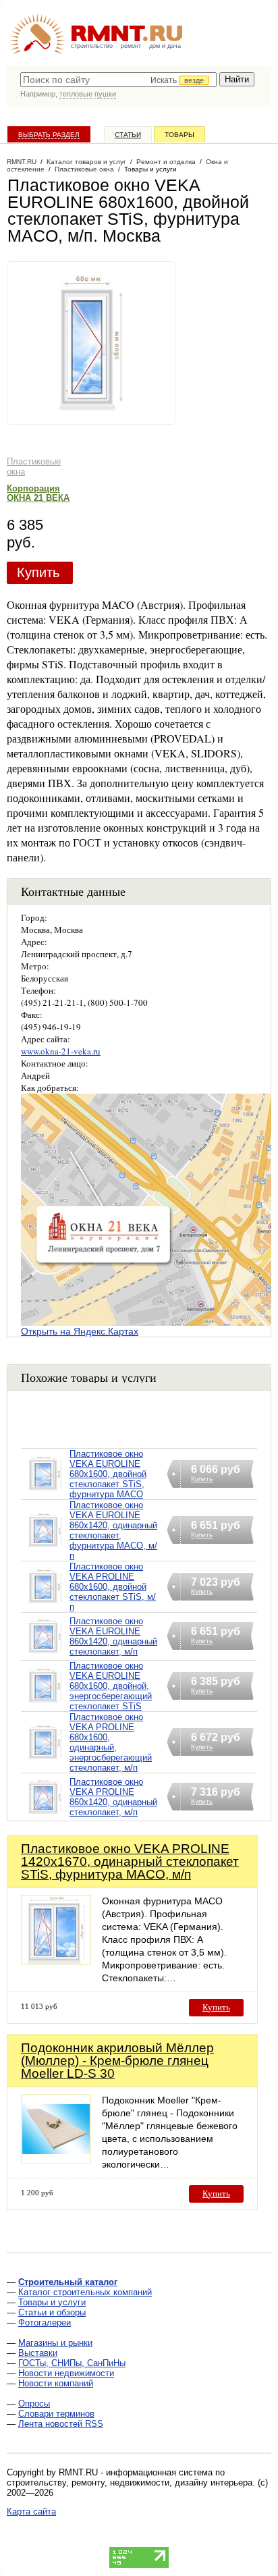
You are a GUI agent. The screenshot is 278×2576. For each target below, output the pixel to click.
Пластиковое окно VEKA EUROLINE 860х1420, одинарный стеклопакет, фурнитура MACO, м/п (113, 1530)
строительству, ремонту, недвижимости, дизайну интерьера (130, 2483)
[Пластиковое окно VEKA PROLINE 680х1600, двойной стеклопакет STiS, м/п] (45, 1604)
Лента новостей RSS (61, 2424)
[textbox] (118, 80)
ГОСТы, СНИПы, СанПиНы (72, 2363)
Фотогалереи (45, 2323)
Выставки (38, 2353)
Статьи (128, 135)
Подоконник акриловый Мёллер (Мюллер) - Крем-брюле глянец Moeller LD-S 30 (117, 2061)
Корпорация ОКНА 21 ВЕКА (38, 493)
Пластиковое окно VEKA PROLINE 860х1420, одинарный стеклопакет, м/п (113, 1797)
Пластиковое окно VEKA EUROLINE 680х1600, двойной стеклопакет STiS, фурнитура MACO (108, 1474)
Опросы (34, 2404)
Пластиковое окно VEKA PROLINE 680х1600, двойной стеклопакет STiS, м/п (113, 1587)
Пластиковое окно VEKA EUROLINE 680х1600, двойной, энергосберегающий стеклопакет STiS (111, 1686)
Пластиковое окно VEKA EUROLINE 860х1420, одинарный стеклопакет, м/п (113, 1636)
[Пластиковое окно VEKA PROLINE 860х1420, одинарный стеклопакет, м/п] (45, 1814)
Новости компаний (56, 2383)
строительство (92, 46)
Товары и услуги (52, 2302)
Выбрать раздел (49, 135)
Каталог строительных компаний (85, 2292)
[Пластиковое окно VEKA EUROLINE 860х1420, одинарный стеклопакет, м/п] (45, 1654)
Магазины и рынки (55, 2343)
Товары (179, 135)
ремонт (131, 46)
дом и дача (165, 46)
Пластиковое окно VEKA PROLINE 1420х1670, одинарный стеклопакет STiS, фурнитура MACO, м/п (130, 1861)
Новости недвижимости (66, 2373)
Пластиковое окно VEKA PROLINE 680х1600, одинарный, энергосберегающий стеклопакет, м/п (111, 1742)
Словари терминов (56, 2414)
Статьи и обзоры (52, 2312)
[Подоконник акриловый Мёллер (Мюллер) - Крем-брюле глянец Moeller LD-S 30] (56, 2161)
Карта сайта (31, 2512)
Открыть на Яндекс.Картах (80, 1331)
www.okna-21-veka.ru (61, 1051)
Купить (38, 572)
